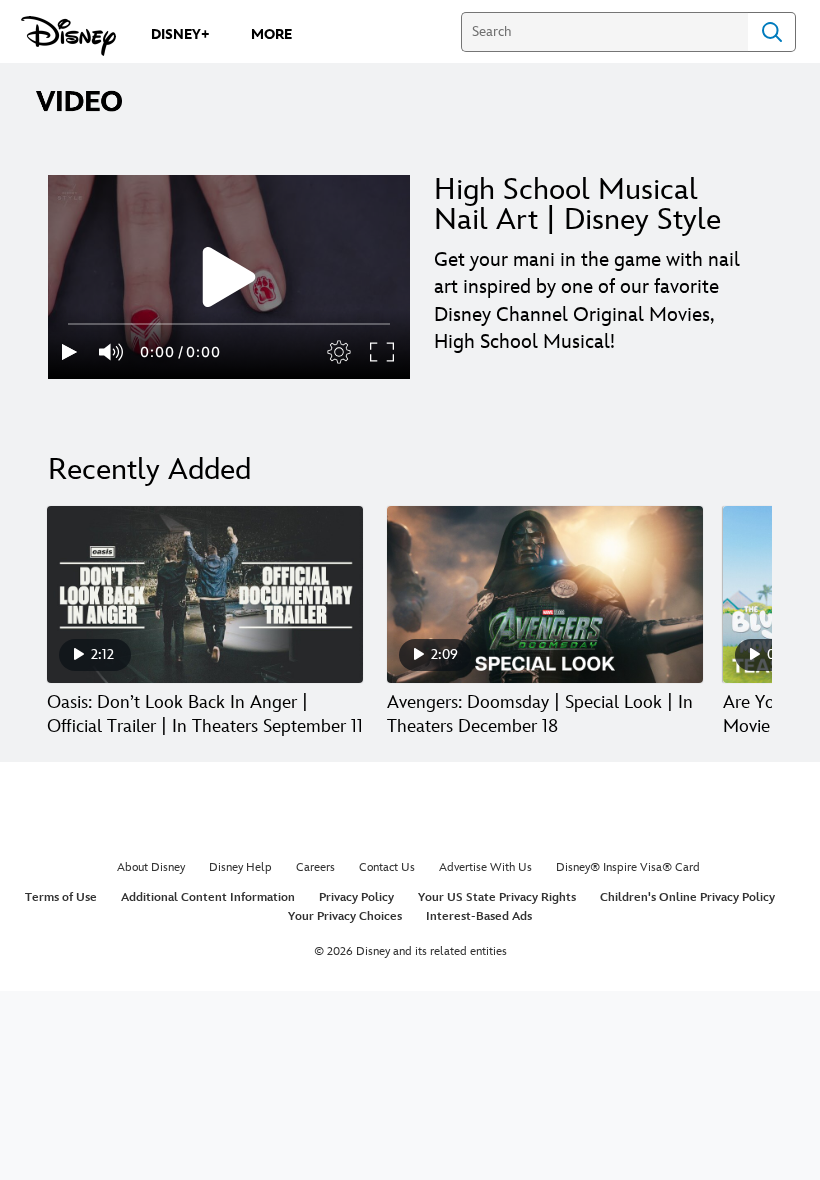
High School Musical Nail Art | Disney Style (577, 205)
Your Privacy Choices (345, 916)
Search (772, 32)
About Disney (151, 867)
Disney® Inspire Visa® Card (628, 867)
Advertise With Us (485, 867)
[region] (229, 277)
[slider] (229, 324)
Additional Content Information (208, 897)
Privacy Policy (356, 897)
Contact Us (387, 867)
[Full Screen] (383, 352)
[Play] (69, 352)
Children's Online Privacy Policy (687, 897)
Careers (315, 867)
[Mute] (112, 352)
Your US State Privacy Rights (497, 897)
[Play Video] (229, 277)
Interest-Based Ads (479, 916)
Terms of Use (61, 897)
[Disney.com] (68, 36)
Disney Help (240, 867)
